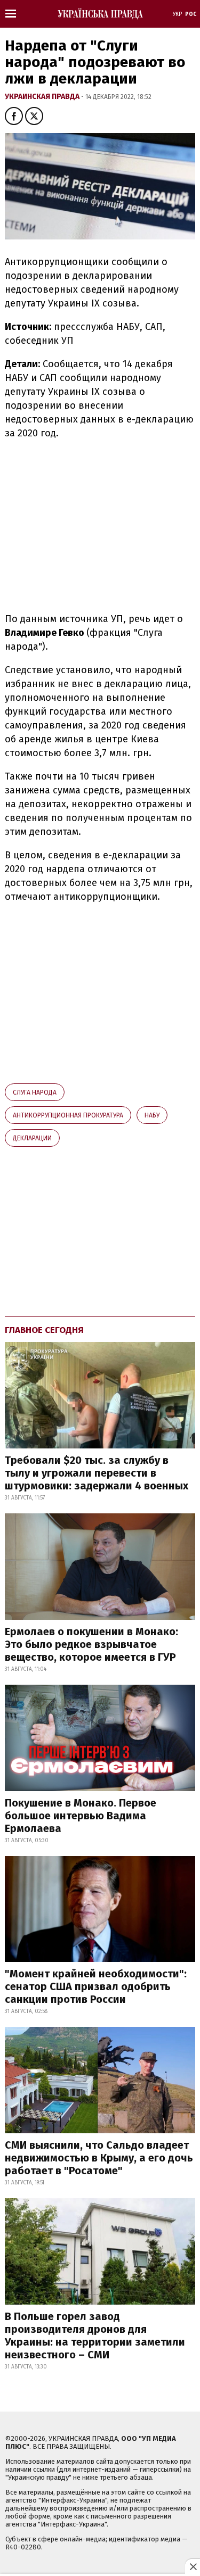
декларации (32, 1138)
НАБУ (152, 1115)
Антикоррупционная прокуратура (68, 1115)
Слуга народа (35, 1092)
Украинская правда (43, 97)
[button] (14, 116)
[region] (94, 524)
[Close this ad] (193, 2566)
